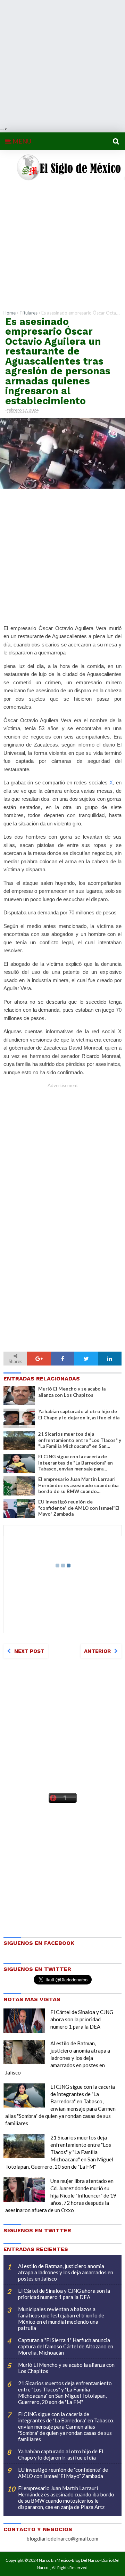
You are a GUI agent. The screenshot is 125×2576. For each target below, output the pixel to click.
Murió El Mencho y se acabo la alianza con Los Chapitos (72, 1392)
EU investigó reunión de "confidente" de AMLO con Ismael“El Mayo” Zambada (79, 1508)
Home (10, 313)
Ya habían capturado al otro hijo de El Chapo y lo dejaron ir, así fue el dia (79, 1415)
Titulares (28, 313)
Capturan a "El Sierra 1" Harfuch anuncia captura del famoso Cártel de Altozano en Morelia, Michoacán (66, 2346)
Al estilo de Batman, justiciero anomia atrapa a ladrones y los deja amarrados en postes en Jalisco (58, 2058)
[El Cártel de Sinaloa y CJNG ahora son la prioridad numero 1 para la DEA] (24, 2021)
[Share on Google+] (39, 1359)
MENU (21, 141)
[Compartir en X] (86, 1359)
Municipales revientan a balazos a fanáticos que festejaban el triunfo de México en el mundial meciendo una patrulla (61, 2318)
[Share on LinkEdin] (110, 1359)
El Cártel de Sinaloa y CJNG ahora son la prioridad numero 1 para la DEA (82, 2019)
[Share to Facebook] (62, 1359)
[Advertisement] (62, 63)
